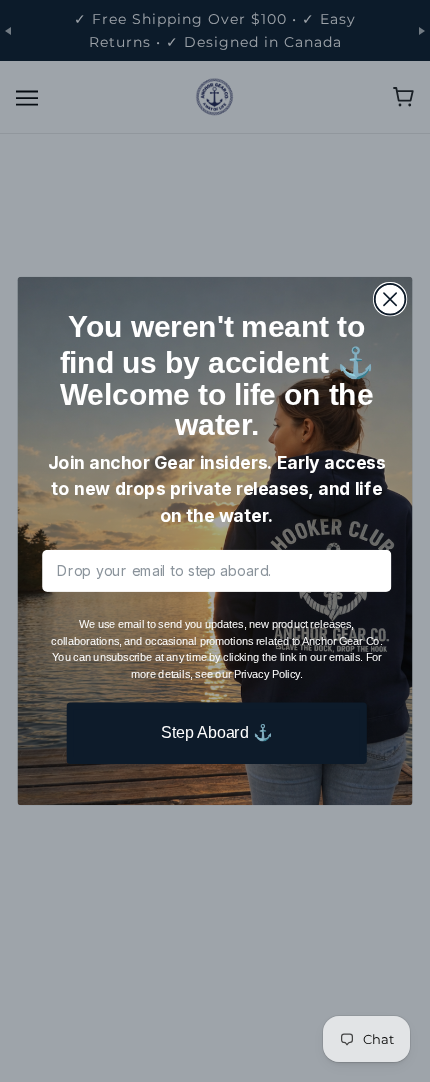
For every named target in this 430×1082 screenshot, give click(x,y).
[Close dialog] (390, 299)
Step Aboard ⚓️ (216, 733)
